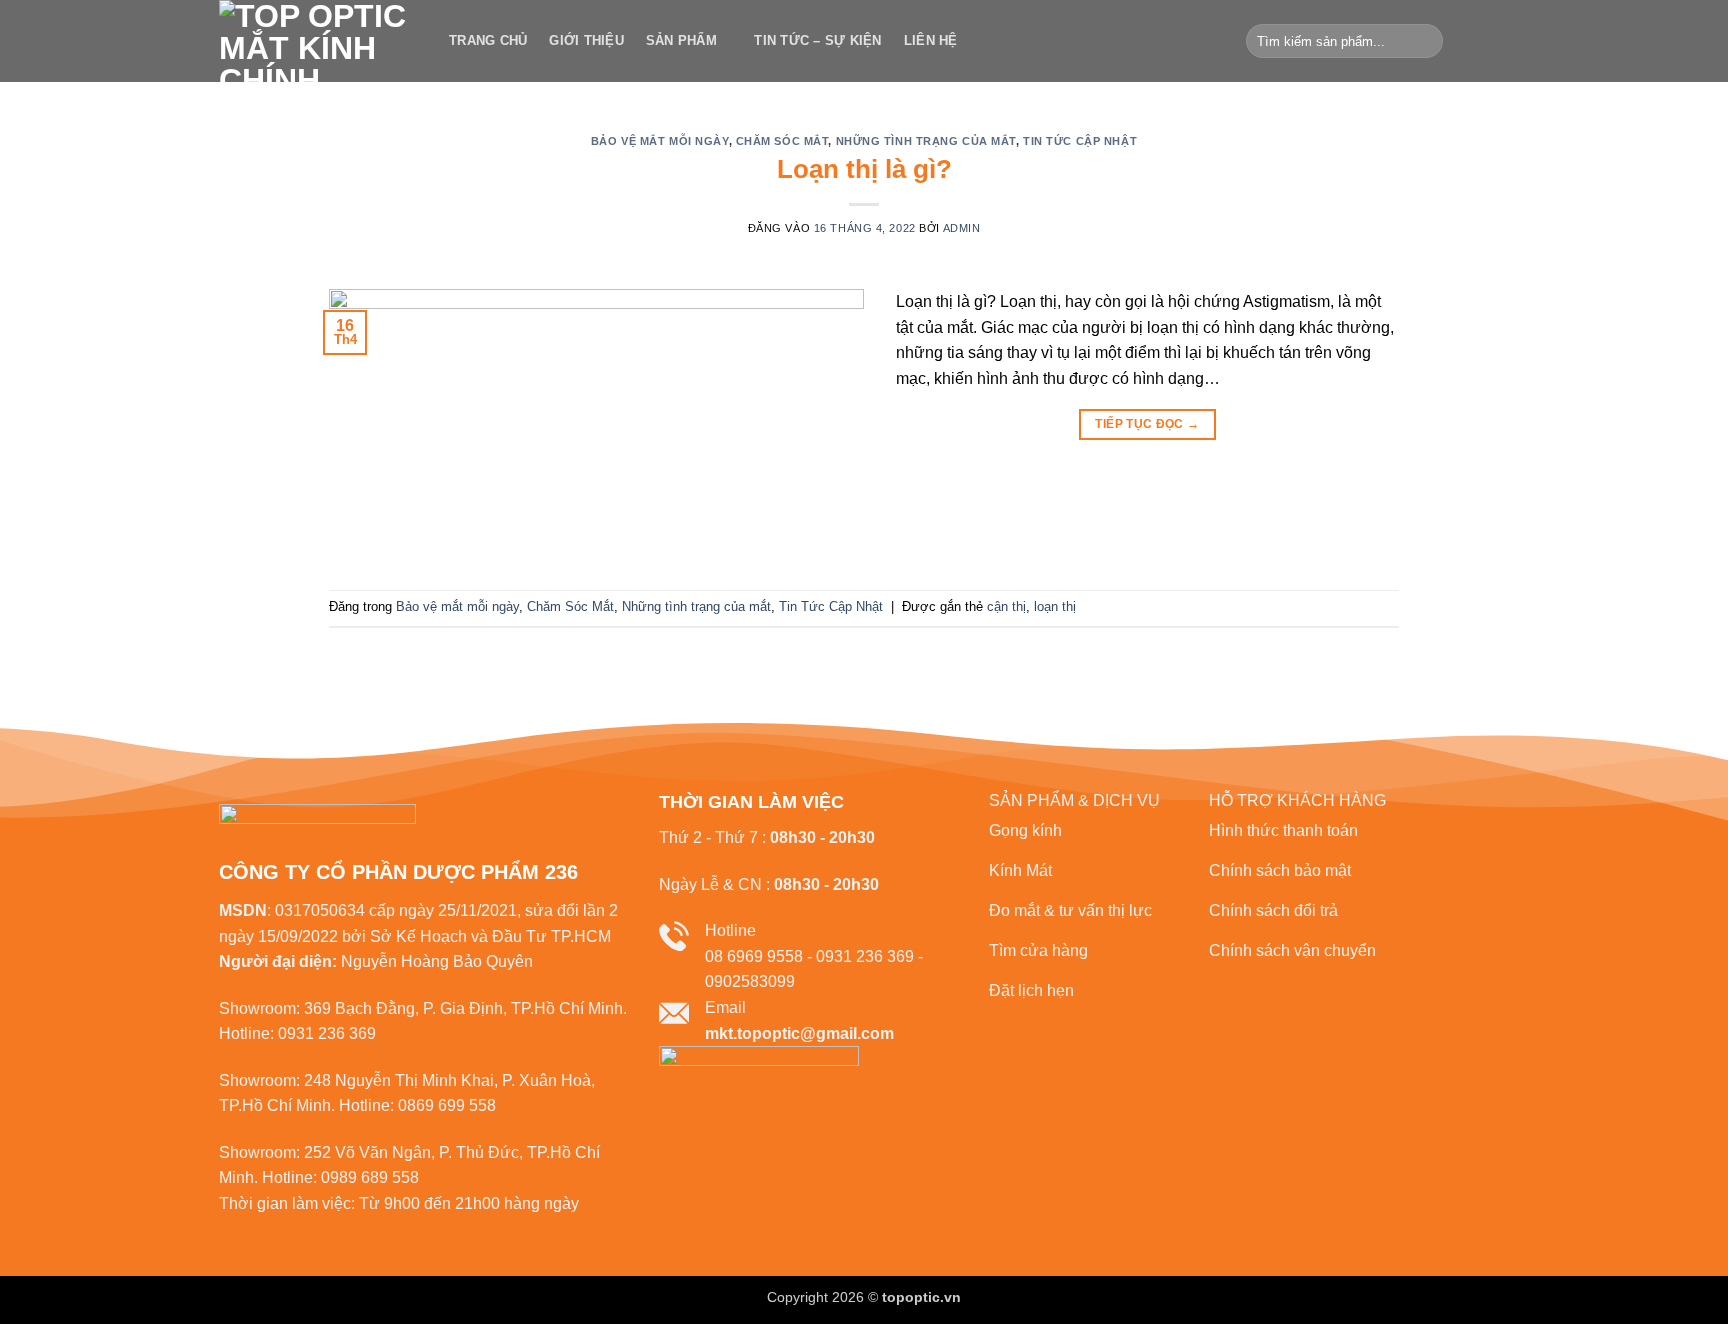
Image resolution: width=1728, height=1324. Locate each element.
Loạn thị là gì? (864, 169)
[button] (1477, 41)
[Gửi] (1424, 41)
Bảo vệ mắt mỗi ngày (660, 141)
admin (962, 228)
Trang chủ (488, 40)
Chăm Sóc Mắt (782, 141)
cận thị (1006, 606)
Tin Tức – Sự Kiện (817, 40)
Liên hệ (931, 40)
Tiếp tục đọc (1147, 424)
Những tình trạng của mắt (926, 141)
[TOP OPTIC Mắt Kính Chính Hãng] (319, 41)
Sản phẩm (681, 40)
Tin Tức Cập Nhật (1080, 141)
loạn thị (1055, 606)
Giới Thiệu (586, 40)
